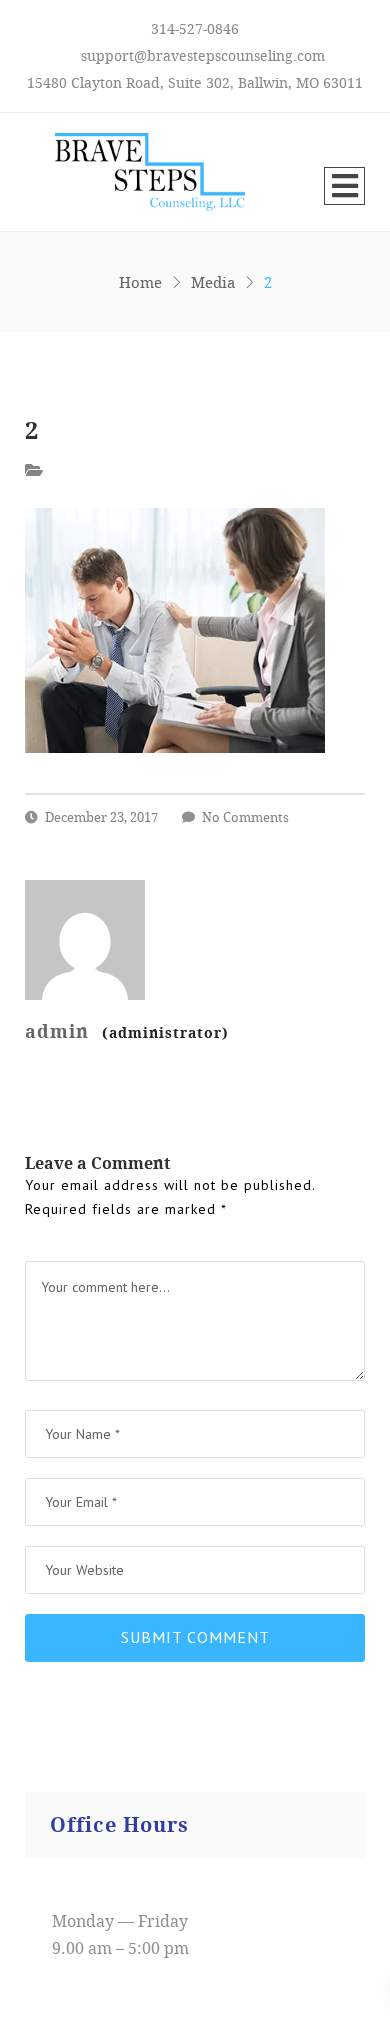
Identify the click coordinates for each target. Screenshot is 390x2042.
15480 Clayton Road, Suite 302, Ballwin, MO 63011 (195, 82)
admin (127, 1031)
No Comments (245, 817)
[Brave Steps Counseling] (135, 172)
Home (140, 282)
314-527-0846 (195, 28)
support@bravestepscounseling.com (203, 55)
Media (213, 282)
